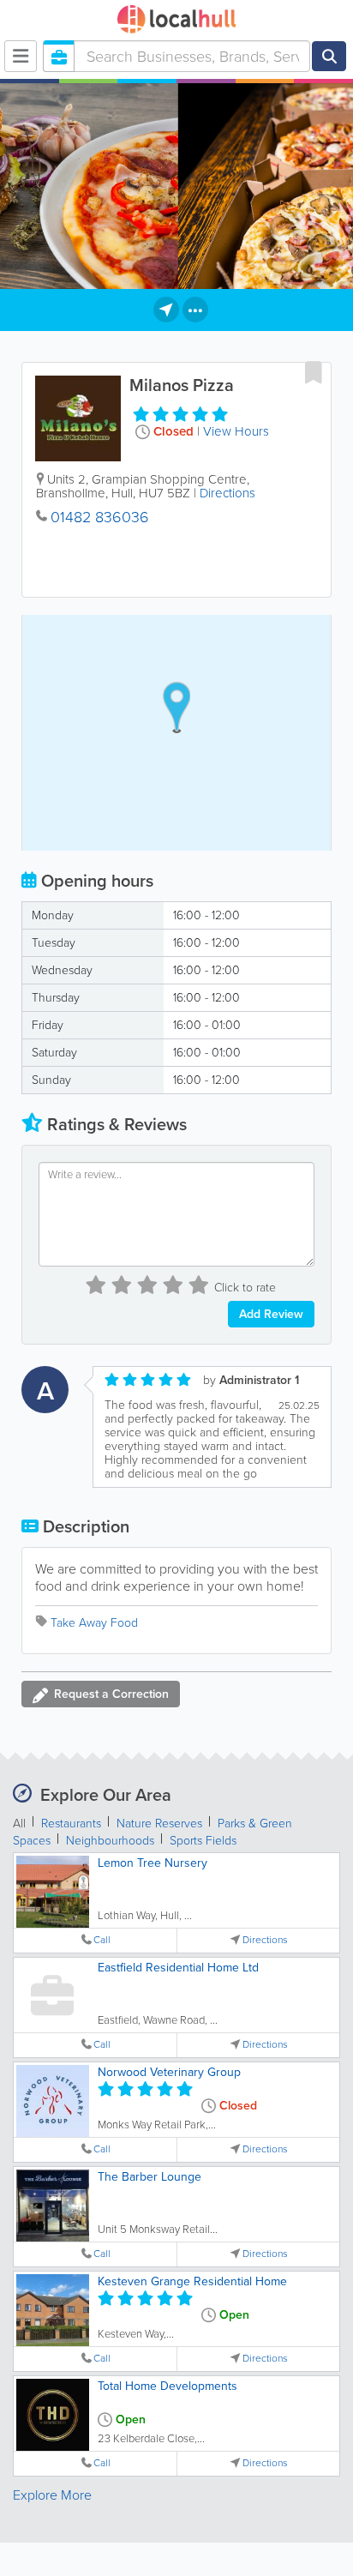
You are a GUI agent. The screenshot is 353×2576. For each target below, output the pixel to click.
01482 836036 (100, 517)
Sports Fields (203, 1841)
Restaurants (71, 1824)
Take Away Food (94, 1623)
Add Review (271, 1314)
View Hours (236, 431)
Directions (227, 493)
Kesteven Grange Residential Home (192, 2281)
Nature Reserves (159, 1824)
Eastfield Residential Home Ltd (178, 1968)
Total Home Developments (168, 2386)
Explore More (52, 2495)
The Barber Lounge (150, 2177)
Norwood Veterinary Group (169, 2072)
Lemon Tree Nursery (153, 1863)
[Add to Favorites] (314, 372)
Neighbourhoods (110, 1841)
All (19, 1824)
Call (102, 1940)
